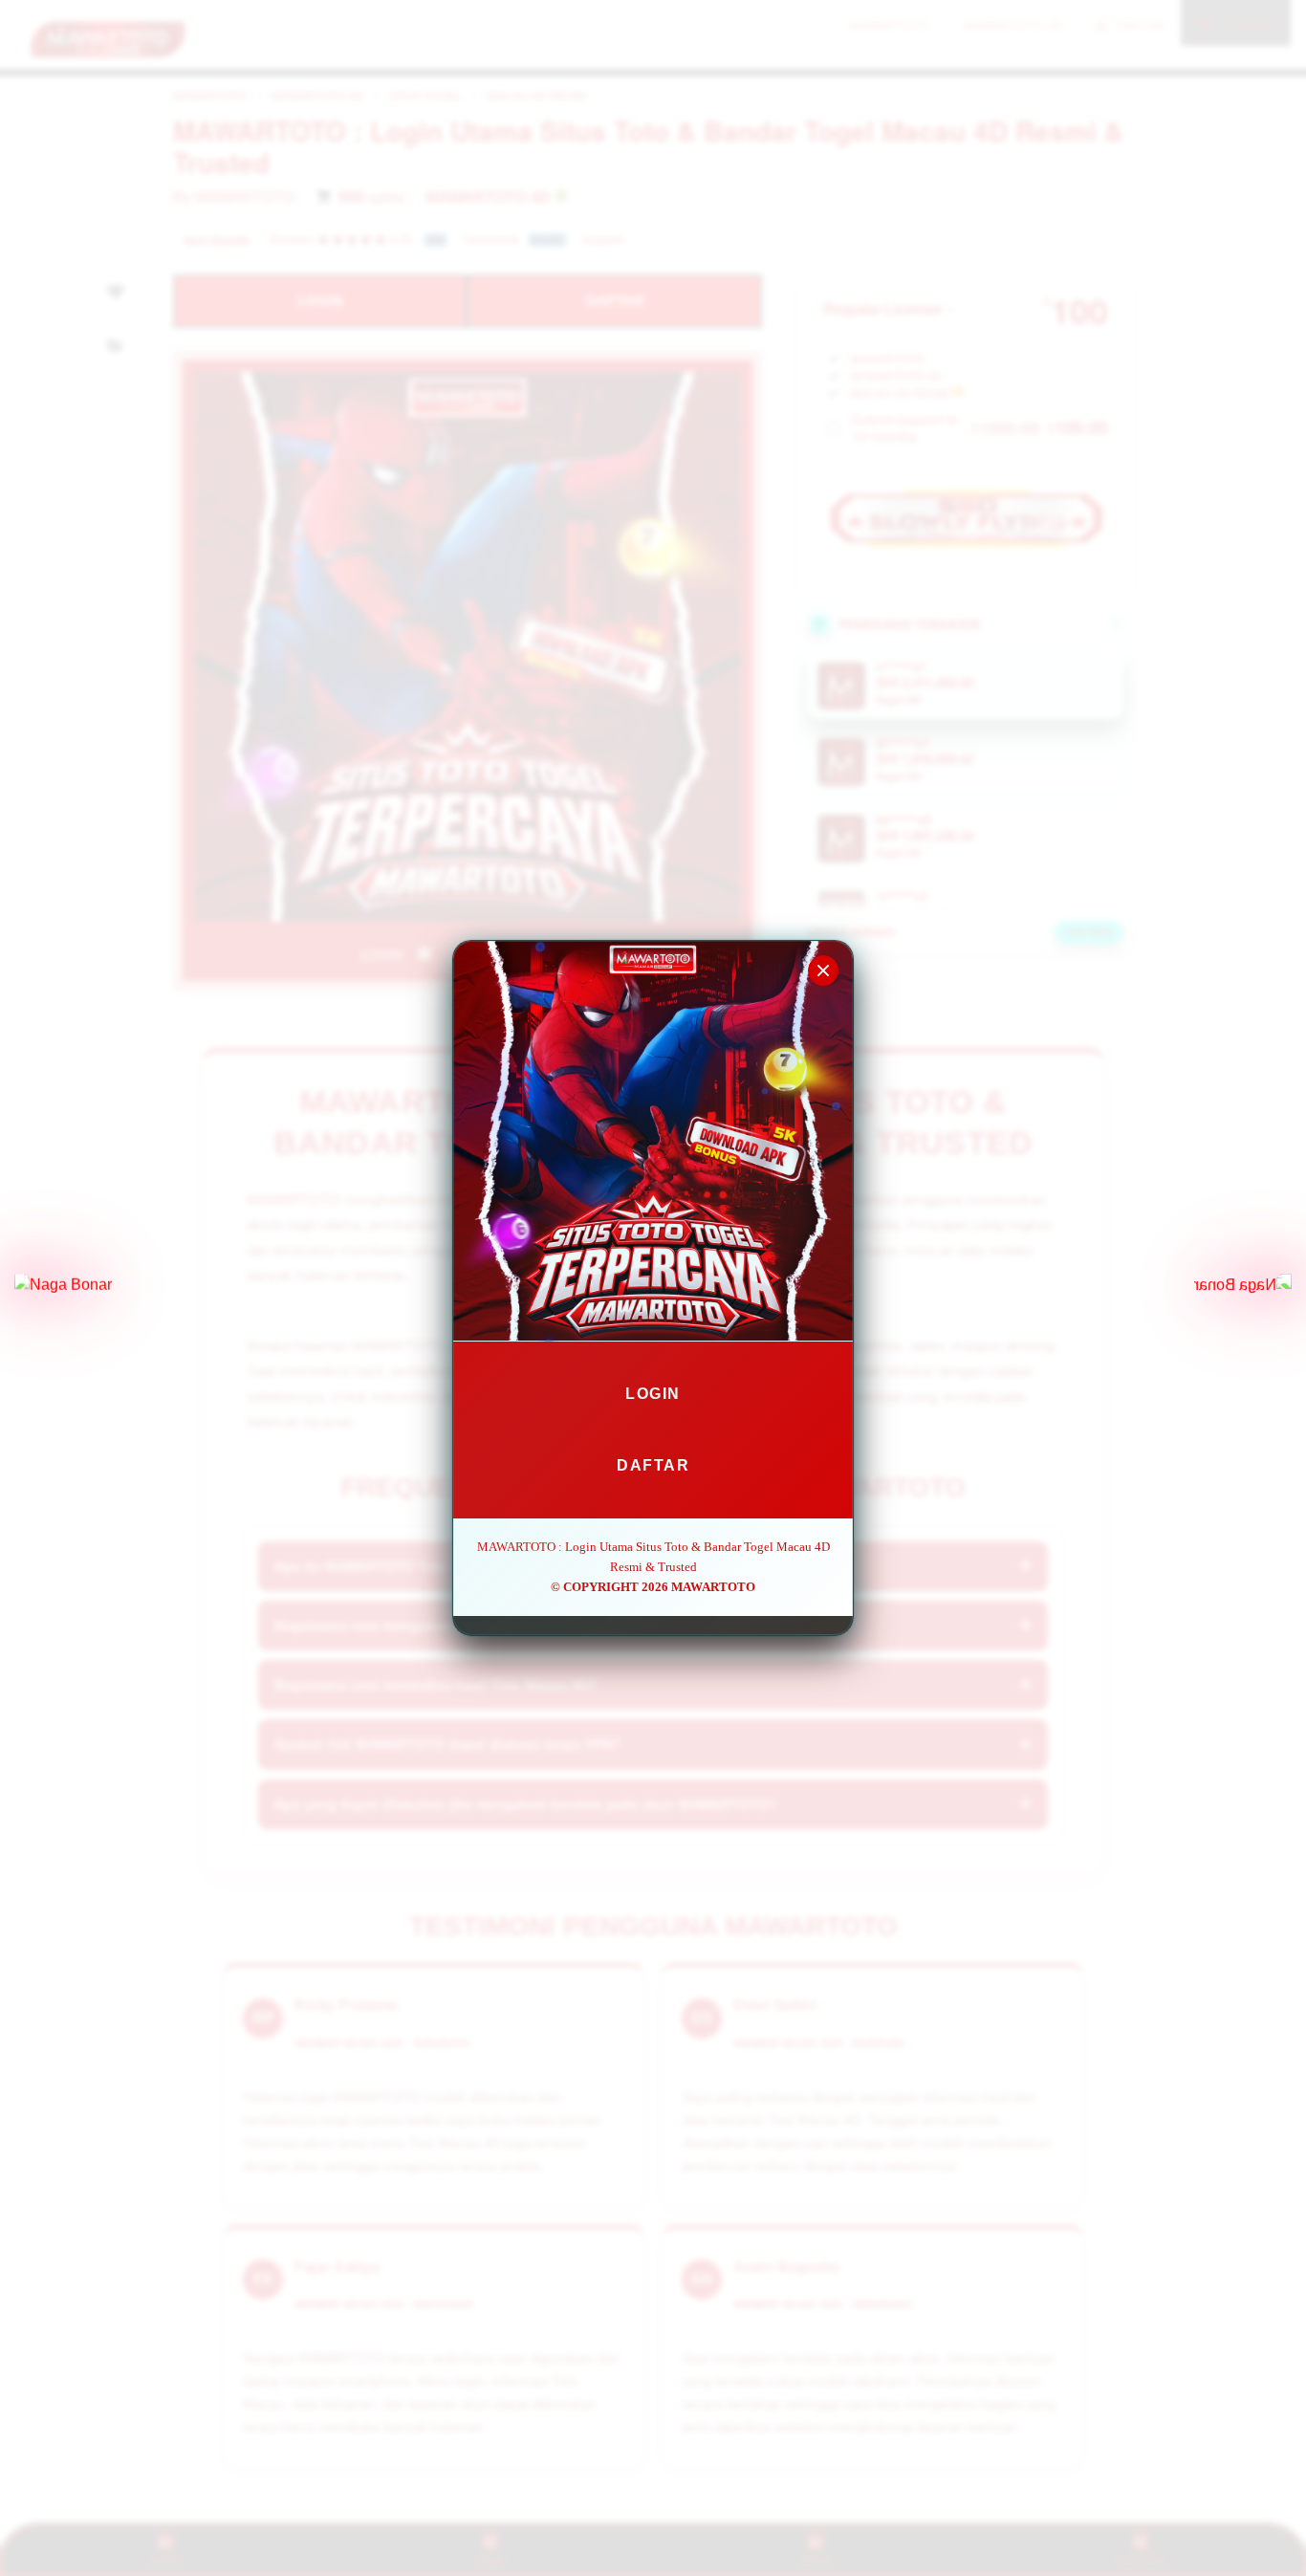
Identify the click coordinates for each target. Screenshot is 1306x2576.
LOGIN (653, 1394)
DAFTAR (653, 1465)
